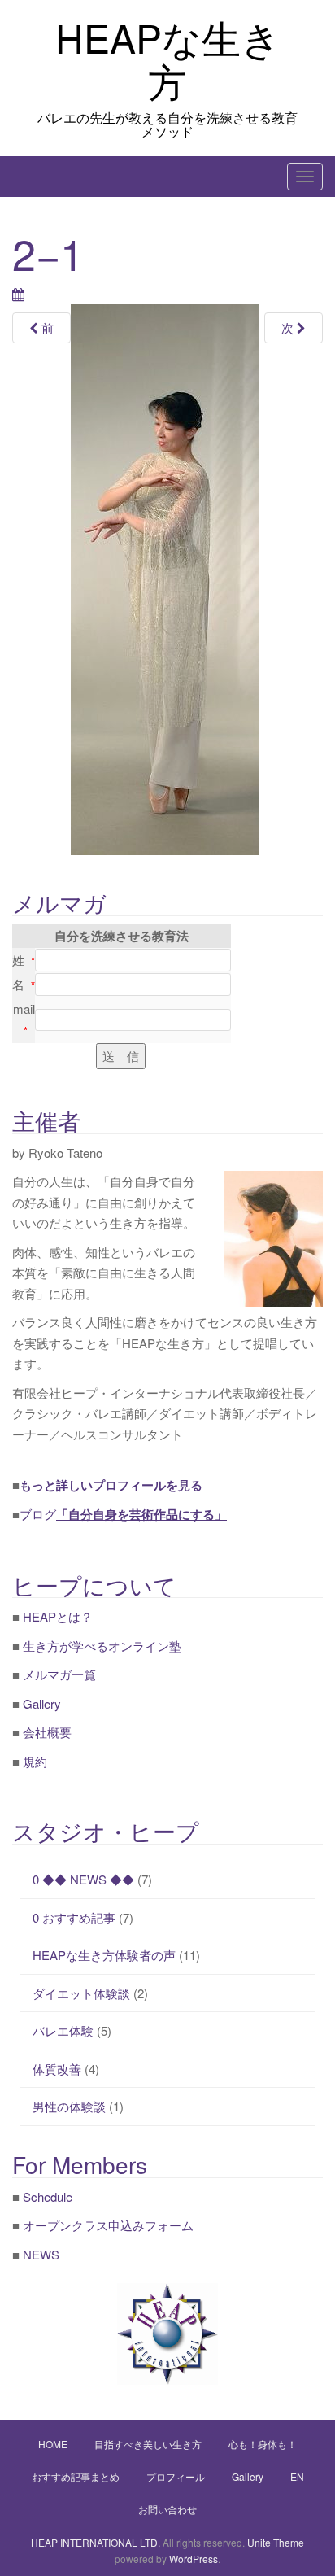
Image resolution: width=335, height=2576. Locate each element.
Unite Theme (276, 2542)
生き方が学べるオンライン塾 (102, 1646)
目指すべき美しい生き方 (148, 2444)
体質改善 (57, 2069)
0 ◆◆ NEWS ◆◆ (83, 1879)
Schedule (48, 2196)
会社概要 (47, 1732)
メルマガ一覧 (59, 1674)
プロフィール (176, 2476)
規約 (35, 1761)
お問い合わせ (167, 2509)
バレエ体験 (63, 2030)
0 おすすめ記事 (74, 1917)
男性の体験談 (69, 2106)
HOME (53, 2444)
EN (297, 2476)
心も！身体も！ (263, 2444)
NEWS (41, 2254)
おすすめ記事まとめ (76, 2476)
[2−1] (165, 579)
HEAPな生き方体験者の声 (104, 1955)
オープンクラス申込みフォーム (108, 2225)
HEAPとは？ (58, 1616)
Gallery (42, 1703)
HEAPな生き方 (168, 59)
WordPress (194, 2559)
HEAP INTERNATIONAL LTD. (96, 2542)
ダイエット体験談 (81, 1993)
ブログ (123, 1514)
